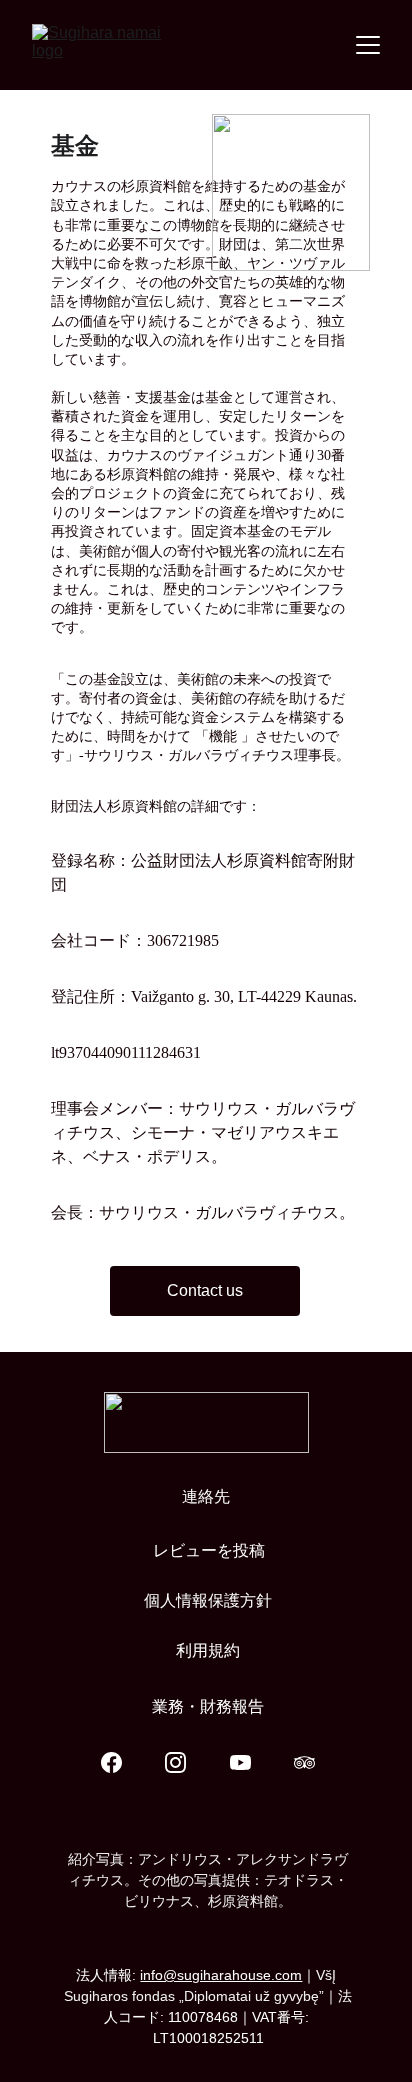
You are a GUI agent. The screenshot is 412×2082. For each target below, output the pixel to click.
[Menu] (368, 45)
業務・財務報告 (208, 1706)
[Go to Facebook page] (121, 1762)
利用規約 (208, 1650)
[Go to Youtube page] (250, 1762)
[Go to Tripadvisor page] (304, 1762)
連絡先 (206, 1496)
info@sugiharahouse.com (221, 1975)
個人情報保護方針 (208, 1600)
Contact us (205, 1290)
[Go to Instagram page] (185, 1762)
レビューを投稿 (209, 1550)
